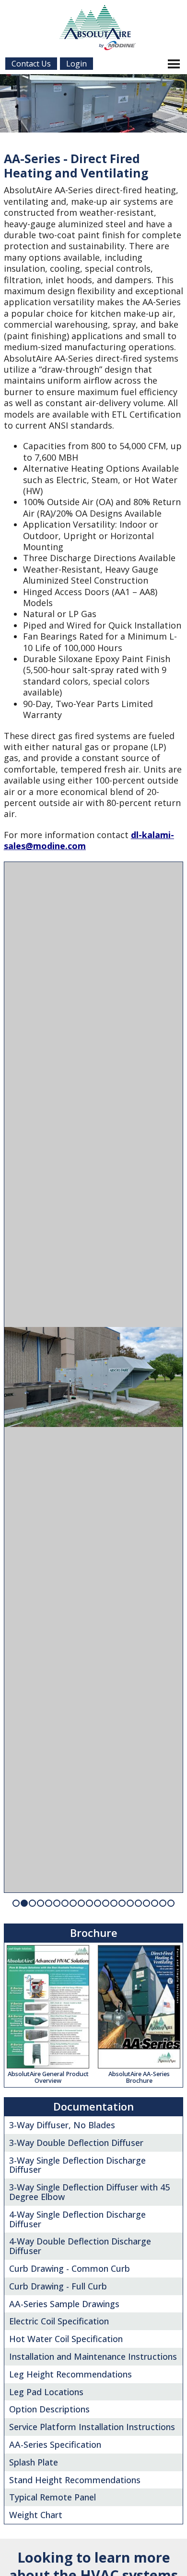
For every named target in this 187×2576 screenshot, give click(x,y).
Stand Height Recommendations (75, 2480)
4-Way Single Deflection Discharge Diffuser (77, 2219)
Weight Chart (36, 2515)
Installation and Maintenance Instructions (93, 2356)
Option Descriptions (49, 2409)
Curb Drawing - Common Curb (70, 2268)
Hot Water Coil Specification (66, 2339)
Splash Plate (34, 2462)
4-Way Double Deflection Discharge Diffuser (80, 2246)
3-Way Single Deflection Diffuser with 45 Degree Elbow (89, 2192)
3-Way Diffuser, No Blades (62, 2125)
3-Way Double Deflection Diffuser (76, 2143)
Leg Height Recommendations (70, 2374)
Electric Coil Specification (59, 2321)
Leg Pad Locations (46, 2392)
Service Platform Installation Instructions (92, 2427)
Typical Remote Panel (53, 2497)
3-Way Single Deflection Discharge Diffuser (77, 2165)
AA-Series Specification (55, 2444)
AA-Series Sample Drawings (64, 2304)
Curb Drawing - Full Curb (58, 2286)
